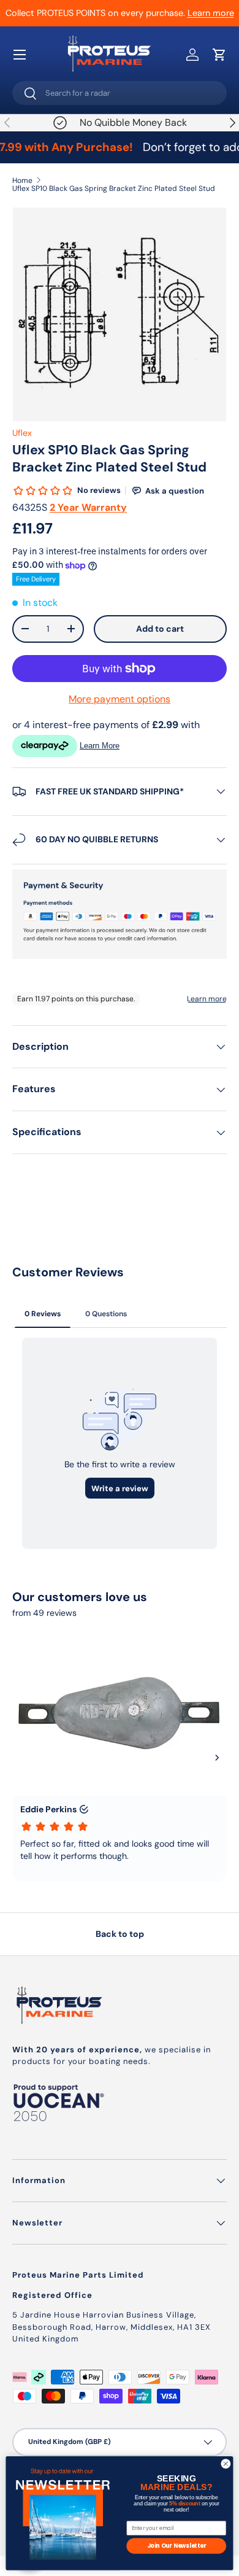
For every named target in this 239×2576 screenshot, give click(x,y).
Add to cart (160, 629)
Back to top (120, 1934)
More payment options (120, 699)
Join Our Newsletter (176, 2546)
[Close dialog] (226, 2464)
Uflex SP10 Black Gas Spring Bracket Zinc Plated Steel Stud (114, 188)
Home (22, 180)
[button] (219, 55)
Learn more (211, 13)
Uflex (22, 433)
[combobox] (120, 93)
